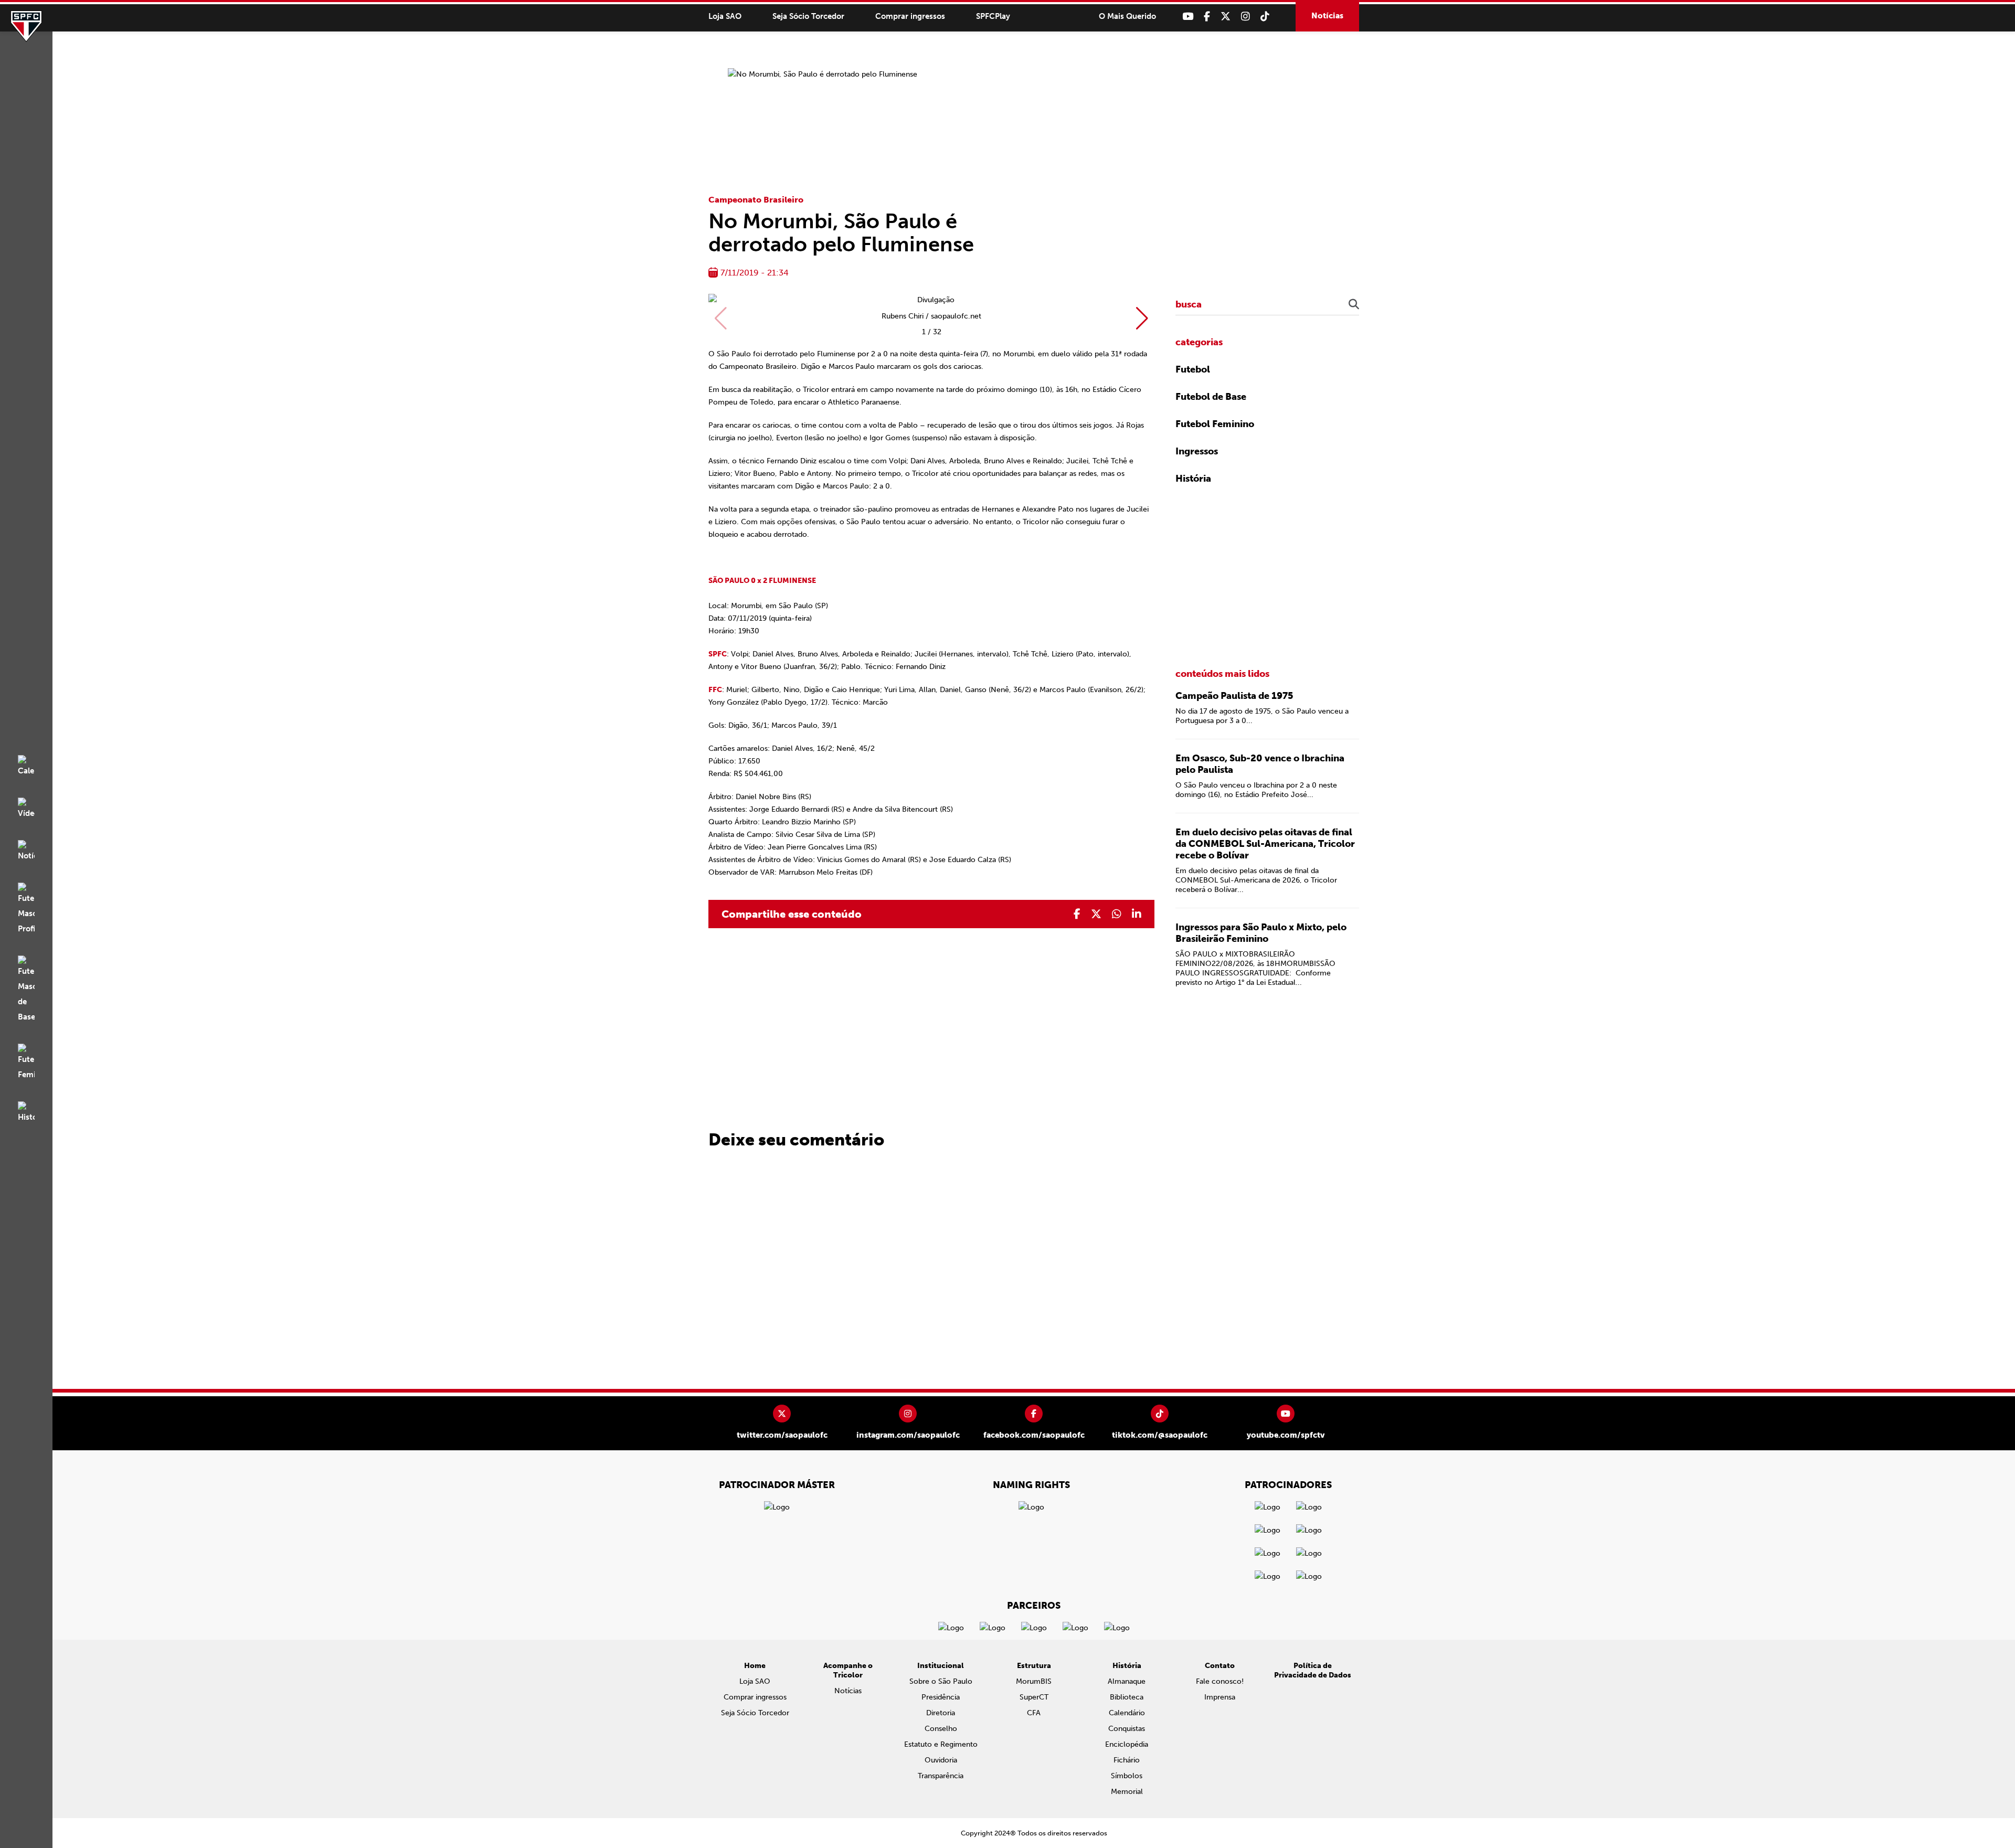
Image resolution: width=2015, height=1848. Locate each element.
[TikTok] (1265, 17)
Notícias (1327, 16)
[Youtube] (1188, 17)
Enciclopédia (1127, 1744)
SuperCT (1034, 1697)
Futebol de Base (1211, 397)
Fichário (1127, 1760)
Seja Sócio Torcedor (808, 16)
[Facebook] (1207, 17)
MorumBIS (1034, 1681)
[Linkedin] (1137, 914)
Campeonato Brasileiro (756, 200)
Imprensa (1220, 1697)
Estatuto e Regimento (941, 1744)
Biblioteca (1127, 1697)
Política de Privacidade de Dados (1313, 1670)
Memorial (1127, 1792)
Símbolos (1127, 1776)
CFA (1034, 1713)
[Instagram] (1245, 17)
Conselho (941, 1729)
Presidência (941, 1697)
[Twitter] (1226, 17)
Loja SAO (725, 16)
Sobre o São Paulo (941, 1681)
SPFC (26, 26)
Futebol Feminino (1215, 424)
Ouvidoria (941, 1760)
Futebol (1193, 369)
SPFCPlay (993, 16)
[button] (1142, 318)
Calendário (1127, 1713)
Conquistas (1127, 1729)
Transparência (941, 1776)
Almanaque (1127, 1681)
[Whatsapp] (1117, 914)
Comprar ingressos (910, 16)
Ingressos (1197, 451)
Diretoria (941, 1713)
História (1193, 479)
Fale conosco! (1220, 1681)
